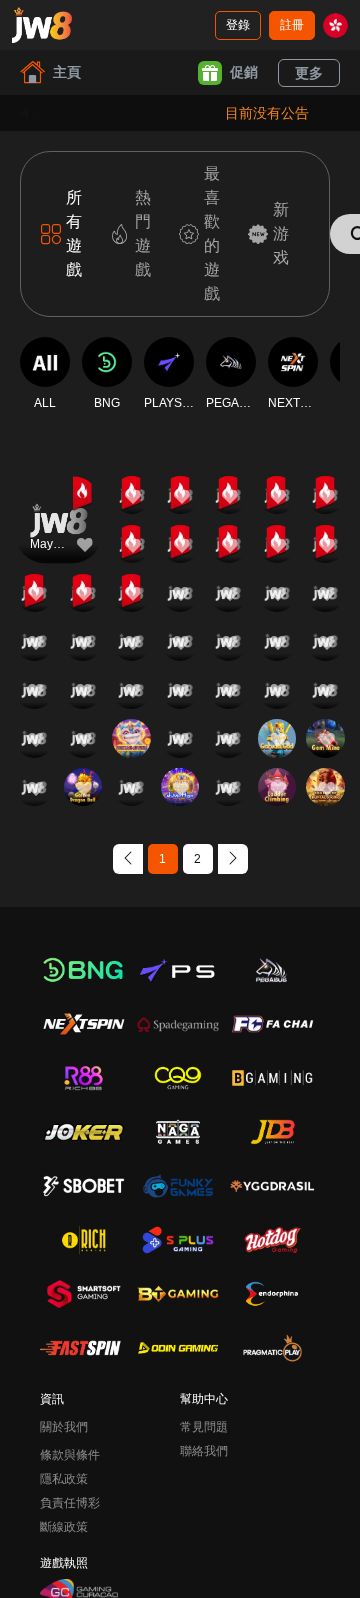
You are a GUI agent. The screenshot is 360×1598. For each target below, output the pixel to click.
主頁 (67, 72)
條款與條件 (70, 1455)
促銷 (244, 72)
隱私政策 (64, 1479)
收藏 (59, 491)
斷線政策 (64, 1527)
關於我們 (64, 1427)
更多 (309, 73)
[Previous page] (128, 859)
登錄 (238, 25)
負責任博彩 (70, 1503)
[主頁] (42, 25)
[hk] (335, 25)
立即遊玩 (59, 537)
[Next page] (233, 859)
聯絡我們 (204, 1451)
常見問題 (204, 1427)
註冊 (292, 25)
